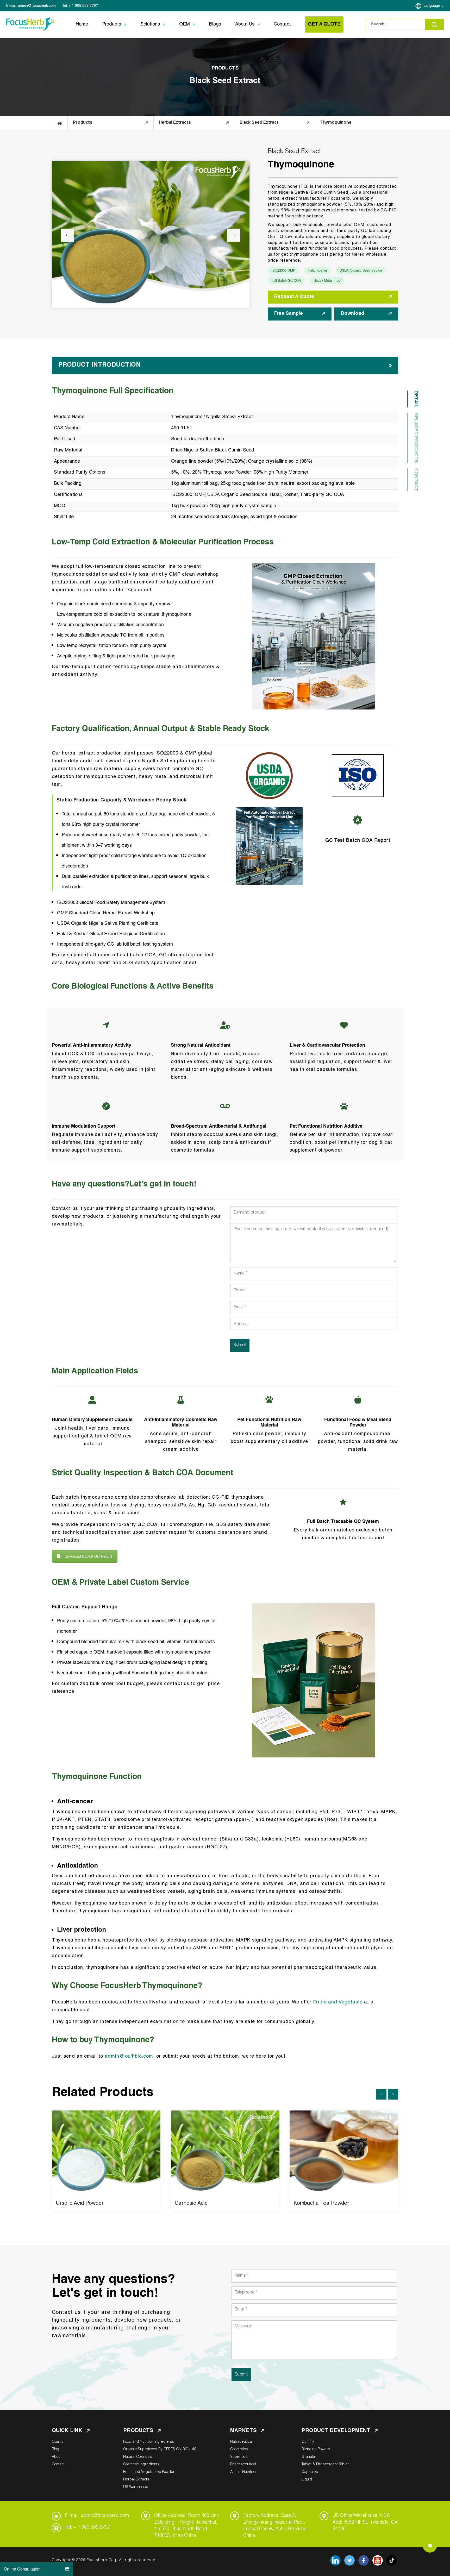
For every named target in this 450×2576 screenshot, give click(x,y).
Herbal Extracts (136, 2480)
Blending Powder (316, 2449)
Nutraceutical (241, 2442)
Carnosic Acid (191, 2204)
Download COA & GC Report (88, 1556)
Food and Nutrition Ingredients (149, 2442)
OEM (185, 24)
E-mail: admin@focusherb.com (97, 2516)
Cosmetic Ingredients (141, 2465)
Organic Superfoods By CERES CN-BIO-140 (160, 2449)
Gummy (308, 2442)
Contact (282, 24)
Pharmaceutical (243, 2465)
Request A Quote (294, 297)
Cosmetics (239, 2449)
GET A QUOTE (324, 24)
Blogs (215, 24)
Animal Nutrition (243, 2472)
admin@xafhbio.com (129, 2057)
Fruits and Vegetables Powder (149, 2472)
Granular (309, 2457)
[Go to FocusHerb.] (60, 123)
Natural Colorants (137, 2457)
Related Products (416, 438)
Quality (58, 2442)
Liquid (307, 2480)
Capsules (310, 2472)
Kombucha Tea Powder (321, 2204)
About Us (245, 24)
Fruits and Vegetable (338, 2002)
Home (82, 24)
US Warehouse (136, 2487)
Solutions (150, 24)
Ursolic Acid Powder (80, 2204)
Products (112, 24)
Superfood (239, 2457)
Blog (55, 2449)
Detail (416, 399)
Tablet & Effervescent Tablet (325, 2465)
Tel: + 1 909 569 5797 (87, 2528)
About (57, 2457)
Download (353, 314)
